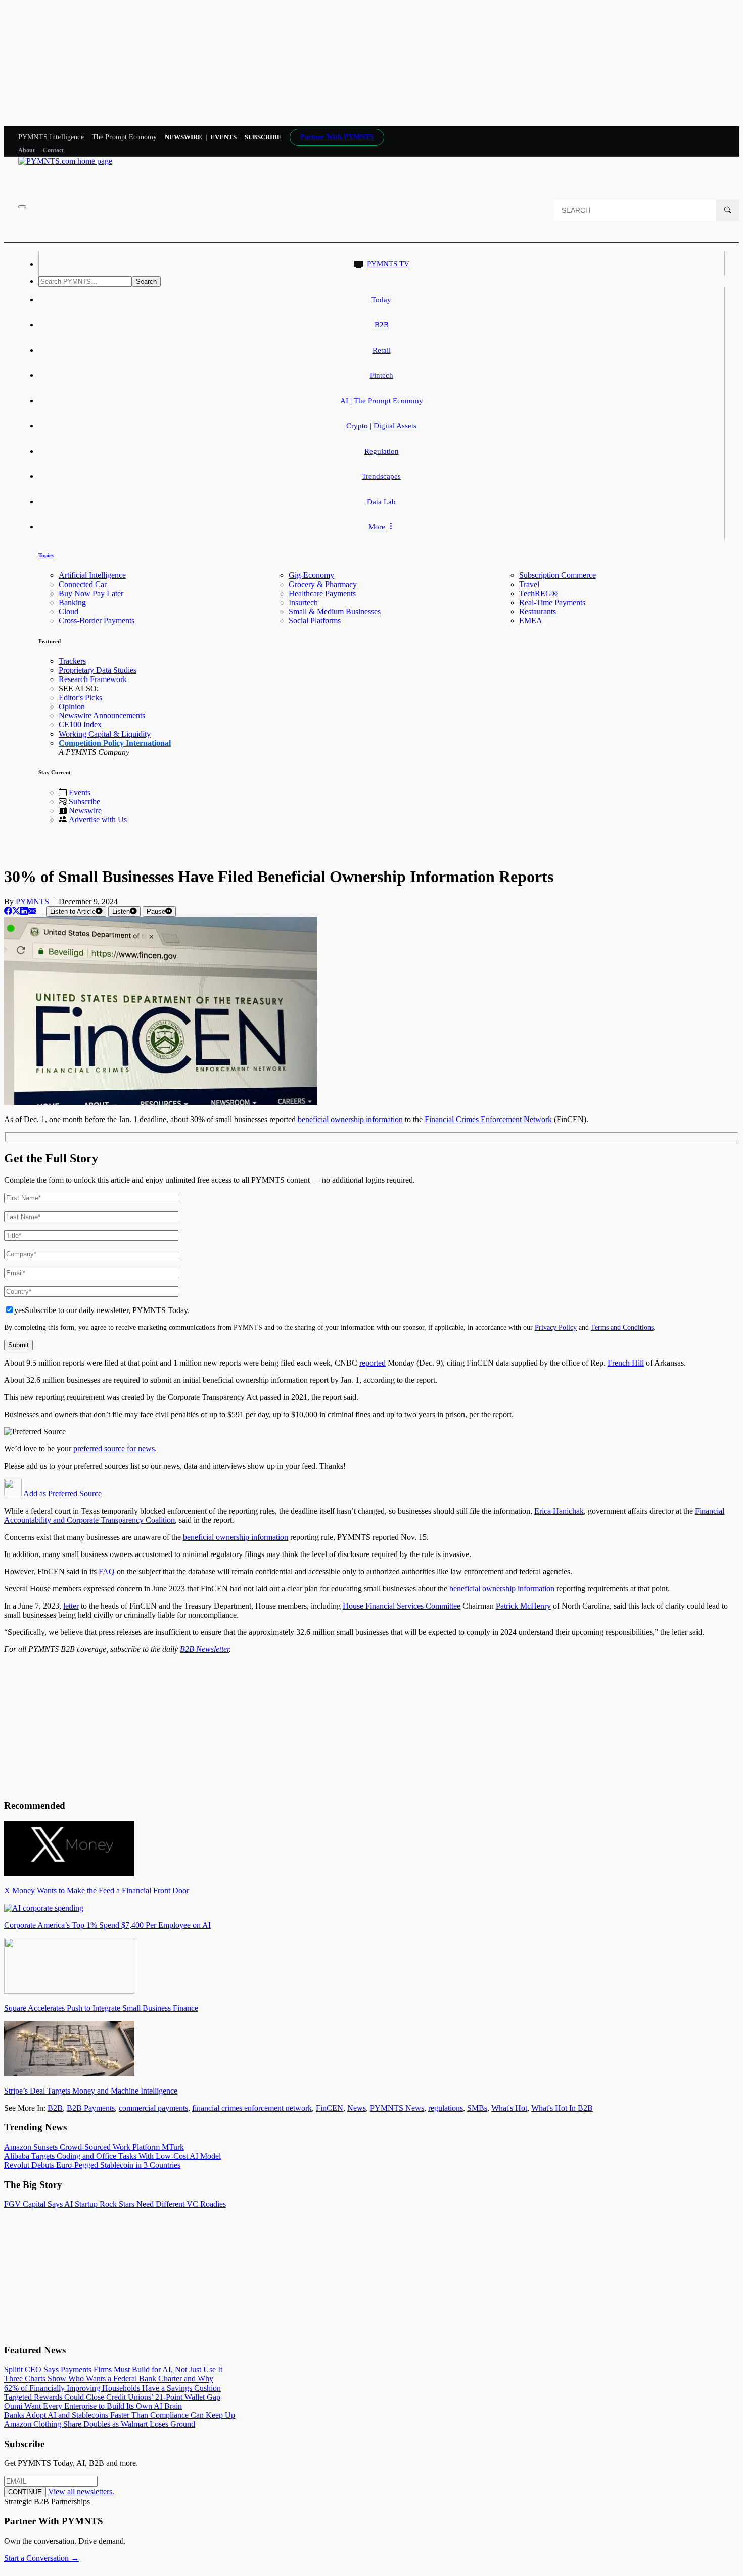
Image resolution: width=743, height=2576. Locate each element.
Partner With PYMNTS (337, 137)
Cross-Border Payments (97, 621)
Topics (46, 555)
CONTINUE (25, 2492)
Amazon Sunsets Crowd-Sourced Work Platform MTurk (94, 2147)
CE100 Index (80, 725)
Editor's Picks (80, 697)
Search (146, 282)
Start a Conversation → (41, 2558)
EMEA (531, 621)
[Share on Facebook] (8, 911)
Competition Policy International (115, 743)
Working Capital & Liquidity (105, 734)
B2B (382, 325)
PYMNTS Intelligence (51, 137)
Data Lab (381, 502)
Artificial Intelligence (92, 575)
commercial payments (153, 2108)
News (357, 2108)
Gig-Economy (311, 575)
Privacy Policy (556, 1327)
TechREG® (538, 593)
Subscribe (84, 801)
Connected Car (83, 584)
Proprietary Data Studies (98, 670)
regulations (446, 2108)
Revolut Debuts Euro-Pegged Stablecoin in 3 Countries (92, 2165)
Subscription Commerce (558, 575)
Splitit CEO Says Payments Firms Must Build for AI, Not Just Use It (113, 2370)
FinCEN (330, 2108)
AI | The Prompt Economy (382, 401)
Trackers (72, 661)
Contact (53, 150)
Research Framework (93, 679)
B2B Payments (91, 2108)
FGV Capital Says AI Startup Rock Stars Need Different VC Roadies (115, 2204)
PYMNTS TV (388, 264)
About (27, 150)
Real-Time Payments (552, 602)
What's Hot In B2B (562, 2108)
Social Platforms (315, 621)
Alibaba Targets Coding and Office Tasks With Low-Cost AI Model (112, 2156)
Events (223, 137)
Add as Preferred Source (62, 1494)
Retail (382, 350)
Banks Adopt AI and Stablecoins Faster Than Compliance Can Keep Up (120, 2415)
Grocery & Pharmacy (323, 584)
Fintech (382, 375)
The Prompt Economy (125, 137)
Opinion (72, 707)
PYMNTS (32, 902)
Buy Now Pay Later (91, 593)
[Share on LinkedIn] (24, 911)
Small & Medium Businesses (335, 612)
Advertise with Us (98, 820)
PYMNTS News (397, 2108)
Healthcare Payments (322, 593)
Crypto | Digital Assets (381, 426)
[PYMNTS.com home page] (65, 161)
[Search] (727, 210)
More (378, 527)
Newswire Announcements (102, 716)
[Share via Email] (32, 911)
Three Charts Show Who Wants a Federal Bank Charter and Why (109, 2379)
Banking (72, 602)
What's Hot (509, 2108)
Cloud (68, 612)
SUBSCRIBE (263, 137)
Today (381, 300)
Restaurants (538, 612)
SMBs (477, 2108)
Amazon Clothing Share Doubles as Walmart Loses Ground (100, 2424)
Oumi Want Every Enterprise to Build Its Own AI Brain (93, 2406)
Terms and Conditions (622, 1327)
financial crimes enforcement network (252, 2108)
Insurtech (303, 602)
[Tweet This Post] (16, 911)
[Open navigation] (22, 207)
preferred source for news (114, 1449)
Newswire (183, 137)
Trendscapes (381, 476)
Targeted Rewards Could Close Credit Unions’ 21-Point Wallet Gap (112, 2397)
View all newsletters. (81, 2491)
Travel (529, 584)
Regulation (382, 451)
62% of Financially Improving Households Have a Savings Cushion (112, 2388)
